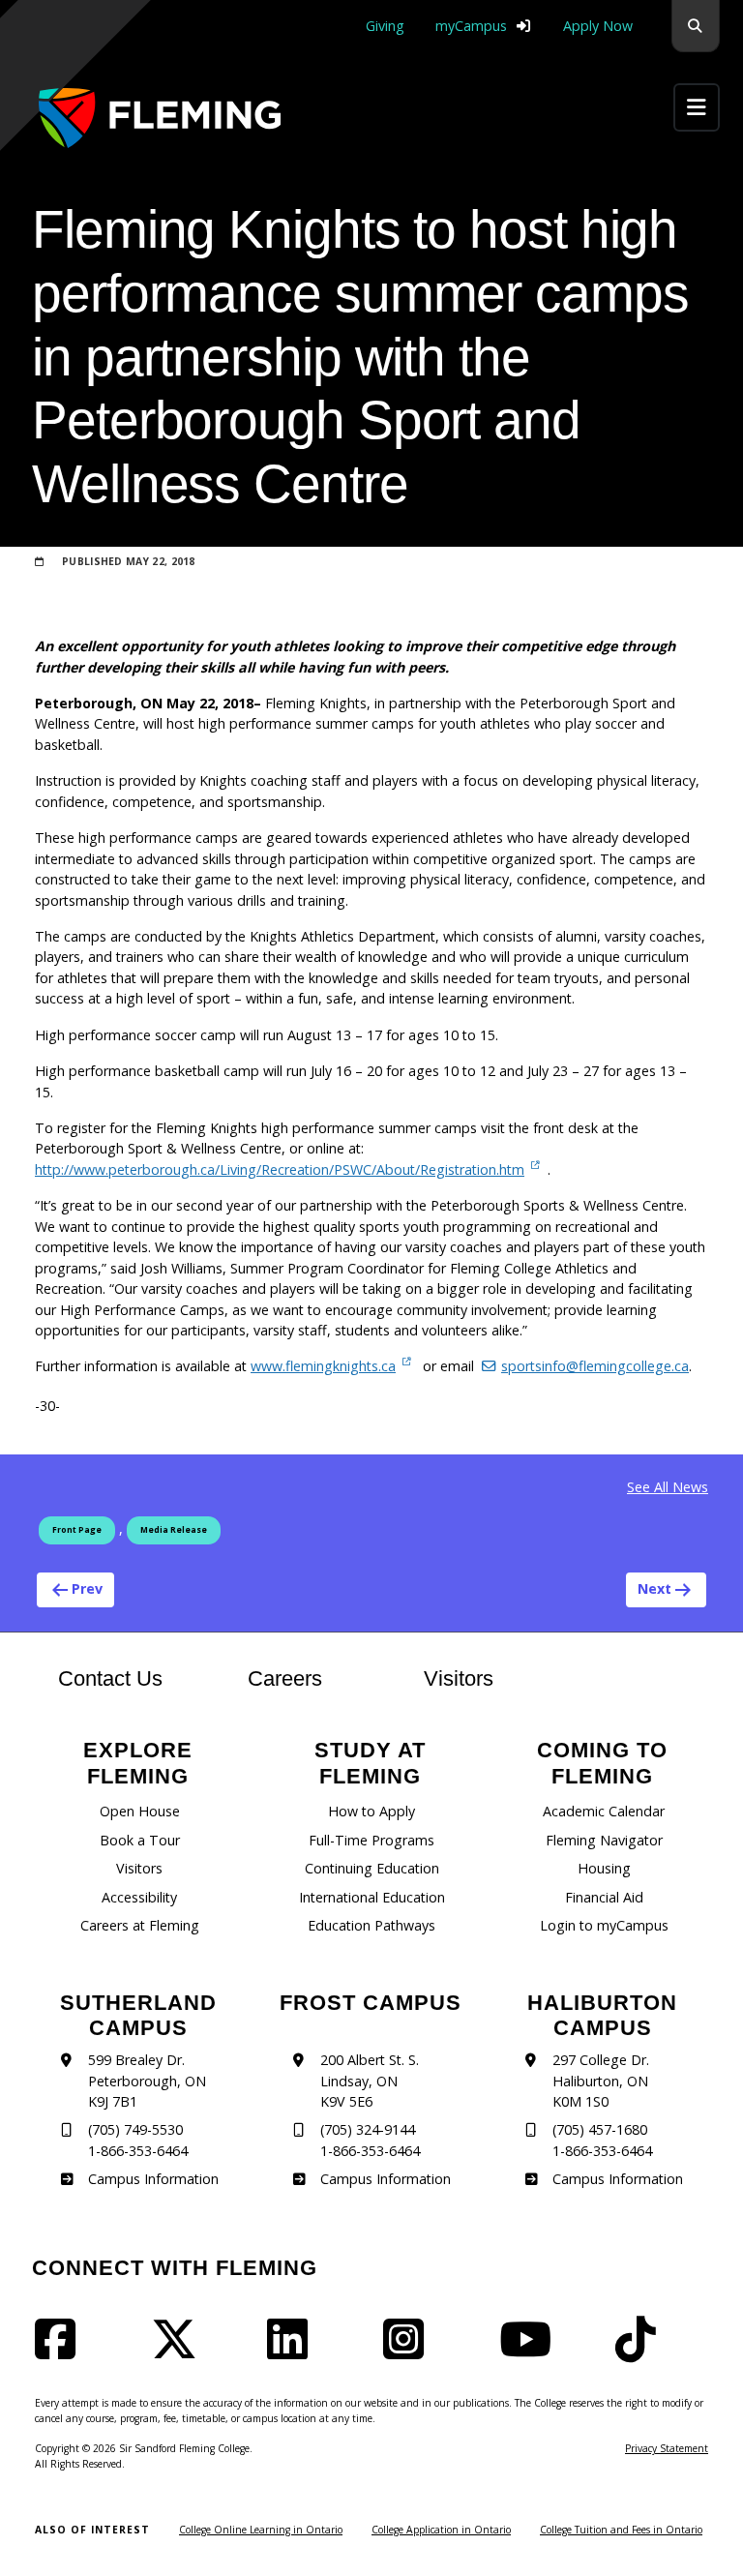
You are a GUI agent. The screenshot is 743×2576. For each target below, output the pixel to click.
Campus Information (153, 2179)
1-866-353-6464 (138, 2151)
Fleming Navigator (604, 1840)
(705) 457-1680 (600, 2129)
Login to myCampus (604, 1925)
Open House (140, 1811)
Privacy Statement (667, 2448)
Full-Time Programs (371, 1840)
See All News (668, 1487)
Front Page (77, 1530)
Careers (304, 1678)
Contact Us (110, 1678)
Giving (385, 26)
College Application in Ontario (441, 2530)
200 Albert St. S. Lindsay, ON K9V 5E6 (370, 2081)
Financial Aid (604, 1897)
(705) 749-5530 (135, 2129)
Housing (604, 1868)
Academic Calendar (604, 1811)
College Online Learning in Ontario (261, 2530)
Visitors (459, 1678)
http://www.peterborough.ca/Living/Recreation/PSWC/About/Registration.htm (280, 1169)
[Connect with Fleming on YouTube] (531, 2351)
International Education (372, 1897)
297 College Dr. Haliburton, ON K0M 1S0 (601, 2081)
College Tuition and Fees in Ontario (621, 2530)
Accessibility (139, 1897)
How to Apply (371, 1811)
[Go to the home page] (160, 118)
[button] (696, 26)
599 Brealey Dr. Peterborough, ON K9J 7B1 (147, 2081)
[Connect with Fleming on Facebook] (61, 2351)
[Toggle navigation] (697, 107)
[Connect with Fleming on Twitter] (180, 2351)
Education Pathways (371, 1925)
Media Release (174, 1530)
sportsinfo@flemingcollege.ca (595, 1366)
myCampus (471, 26)
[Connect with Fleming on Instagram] (409, 2351)
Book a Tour (140, 1840)
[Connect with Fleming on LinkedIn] (293, 2351)
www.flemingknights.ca (323, 1366)
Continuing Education (372, 1868)
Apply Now (598, 26)
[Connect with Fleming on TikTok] (641, 2351)
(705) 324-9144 (368, 2129)
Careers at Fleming (140, 1925)
